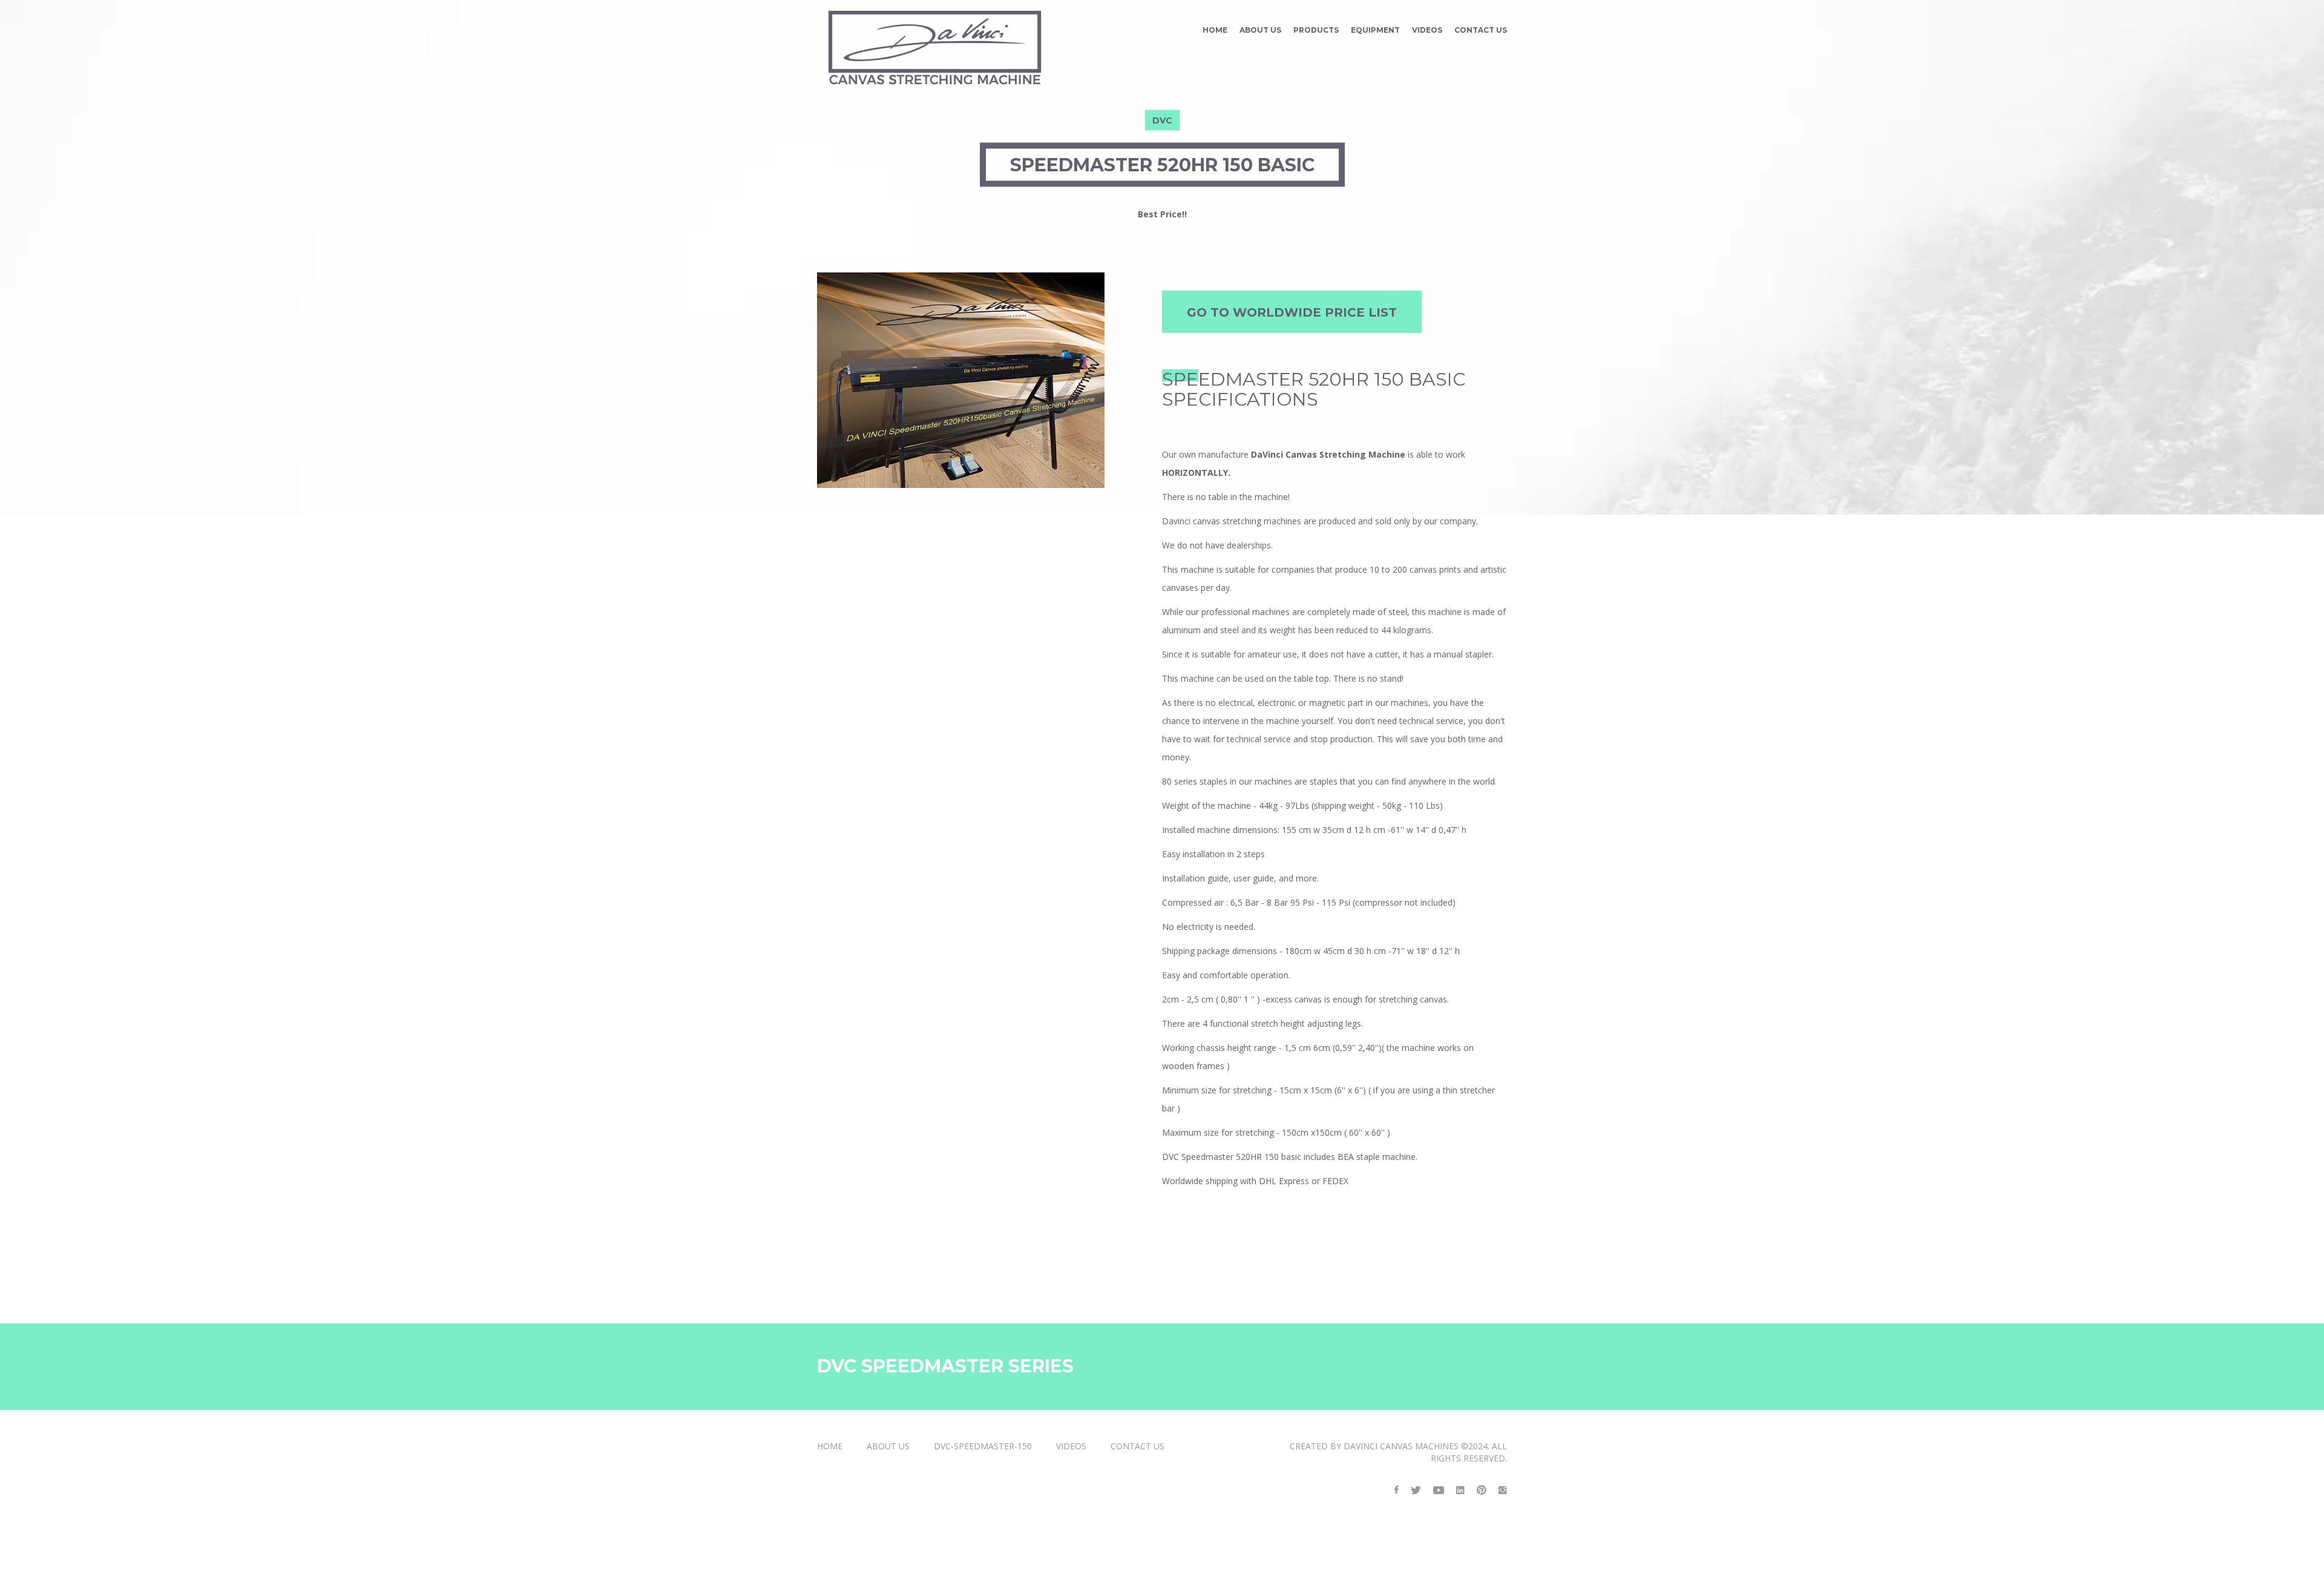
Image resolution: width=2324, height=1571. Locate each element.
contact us (1481, 30)
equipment (1375, 30)
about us (1260, 30)
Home (1215, 30)
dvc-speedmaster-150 (983, 1446)
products (1316, 30)
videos (1427, 30)
